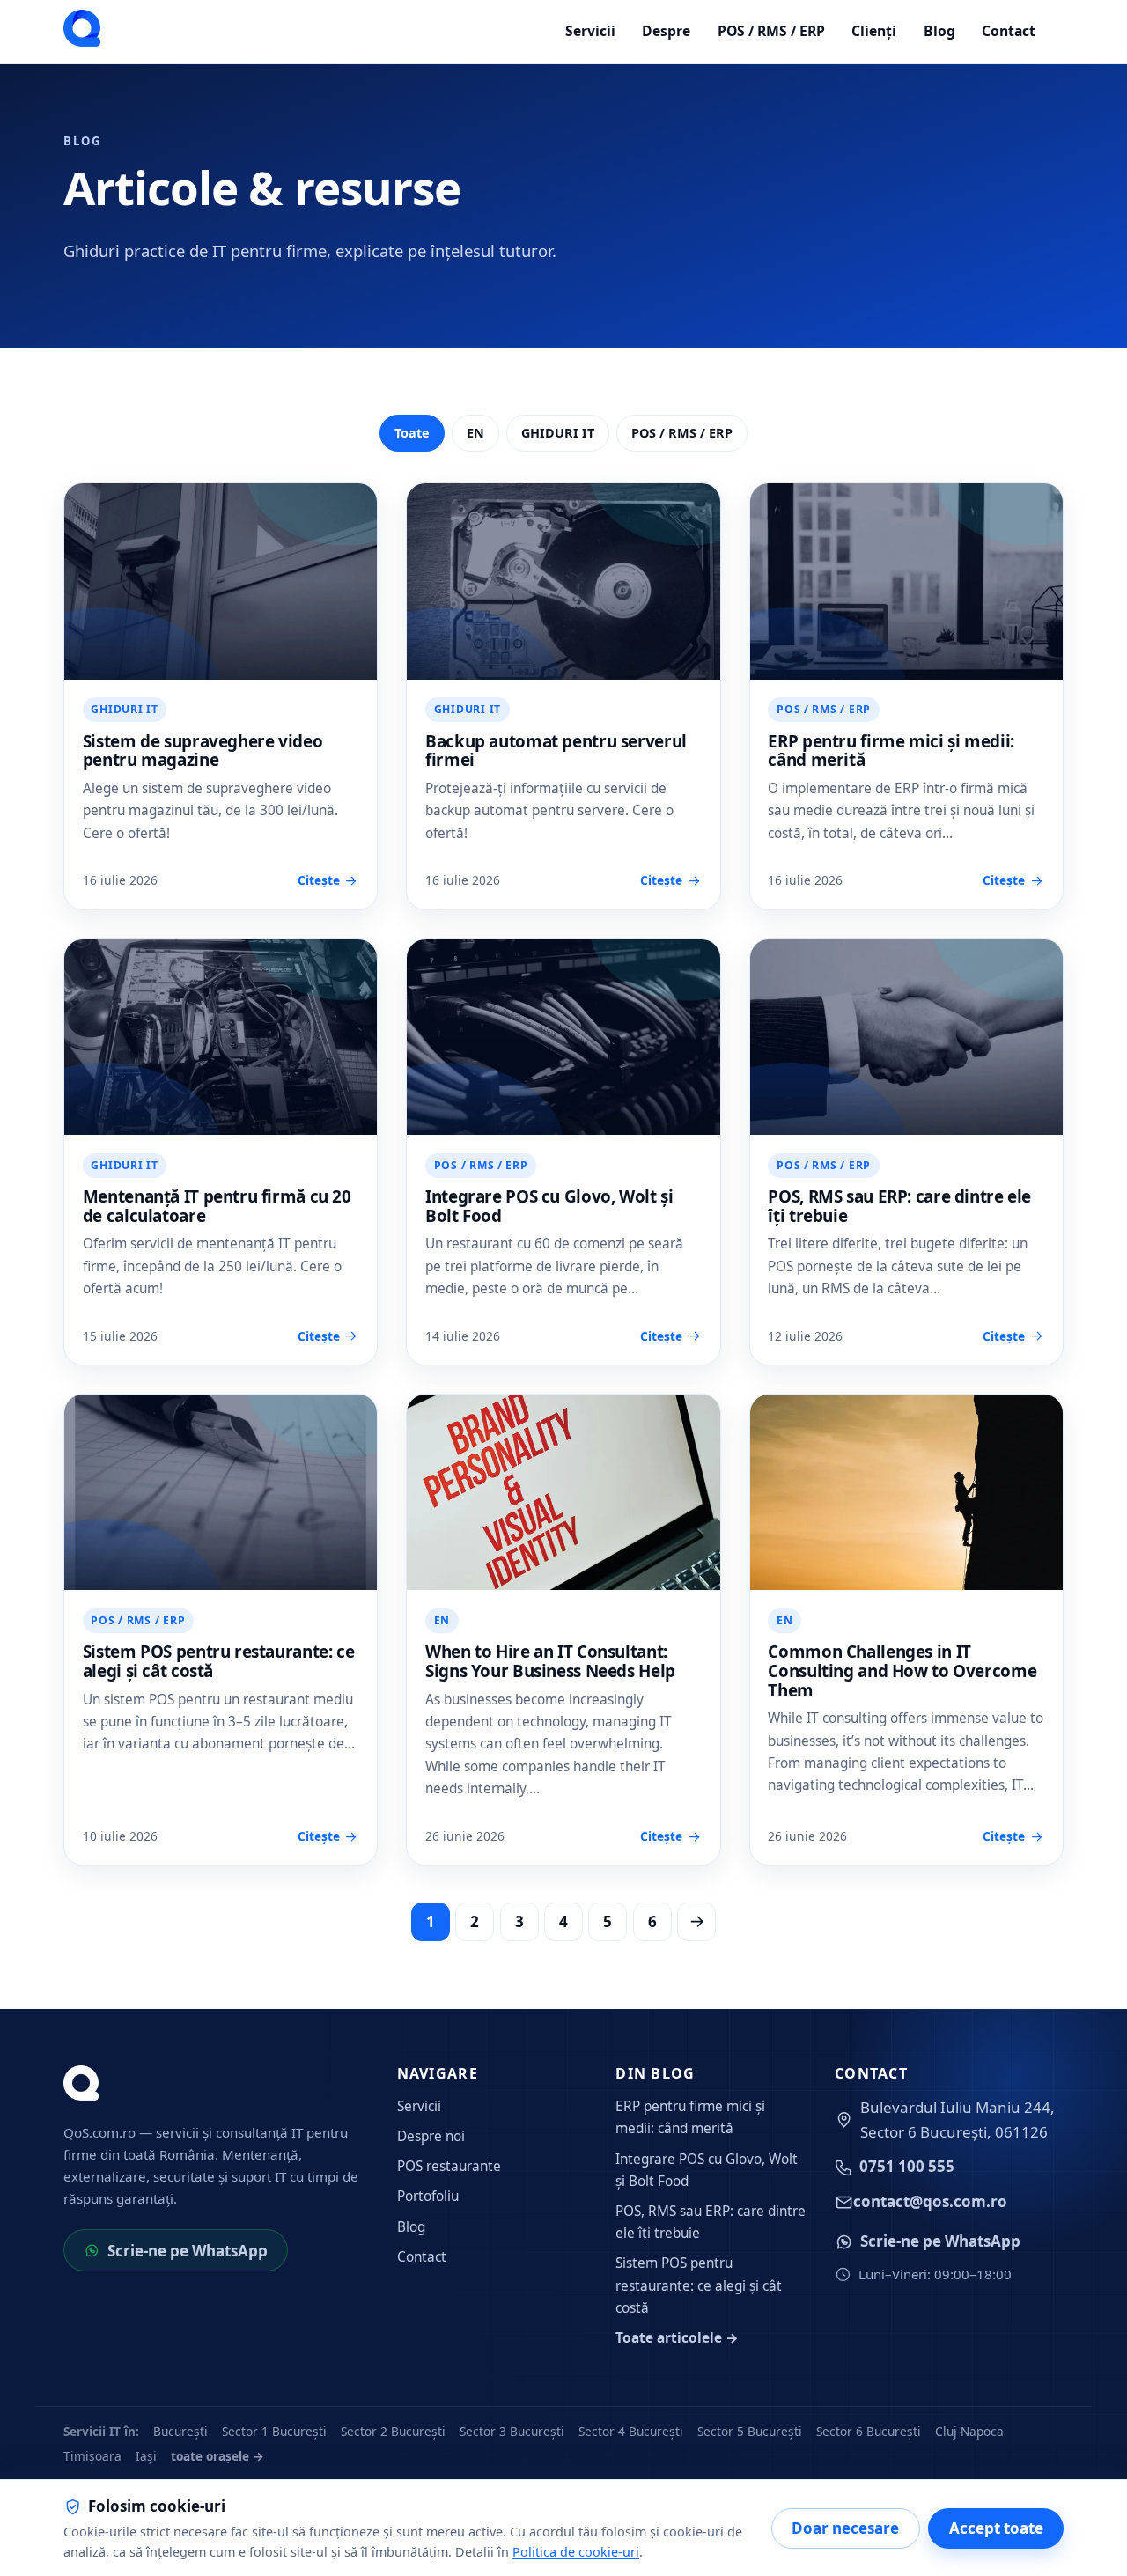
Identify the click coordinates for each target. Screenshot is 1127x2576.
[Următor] (696, 1922)
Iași (146, 2456)
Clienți (874, 31)
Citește (319, 880)
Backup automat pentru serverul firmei (556, 751)
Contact (1009, 31)
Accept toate (996, 2528)
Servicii (590, 31)
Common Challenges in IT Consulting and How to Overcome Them (902, 1671)
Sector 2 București (393, 2431)
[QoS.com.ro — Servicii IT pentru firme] (82, 28)
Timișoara (92, 2456)
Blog (939, 31)
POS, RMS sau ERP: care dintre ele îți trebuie (899, 1206)
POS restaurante (449, 2166)
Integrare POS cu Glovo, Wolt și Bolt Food (549, 1206)
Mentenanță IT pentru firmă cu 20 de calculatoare (217, 1206)
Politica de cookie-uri (576, 2552)
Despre (666, 31)
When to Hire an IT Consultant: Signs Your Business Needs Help (550, 1661)
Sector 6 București (869, 2431)
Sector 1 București (274, 2431)
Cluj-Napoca (969, 2431)
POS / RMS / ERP (771, 31)
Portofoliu (428, 2196)
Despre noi (431, 2136)
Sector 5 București (750, 2431)
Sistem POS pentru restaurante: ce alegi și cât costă (219, 1661)
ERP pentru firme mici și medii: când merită (891, 751)
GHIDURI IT (558, 433)
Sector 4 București (631, 2431)
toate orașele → (217, 2456)
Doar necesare (845, 2528)
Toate (412, 433)
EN (475, 433)
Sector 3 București (512, 2431)
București (180, 2431)
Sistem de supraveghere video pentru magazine (203, 751)
